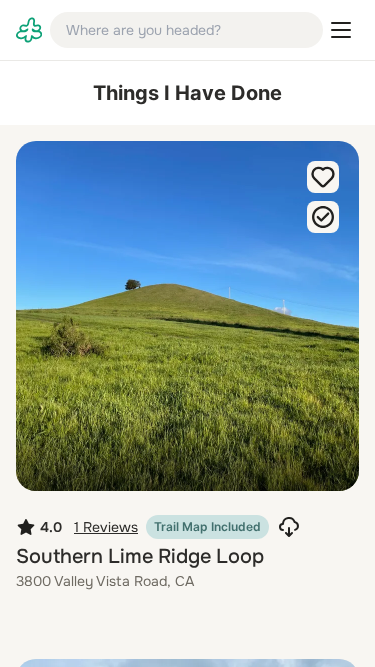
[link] (29, 30)
